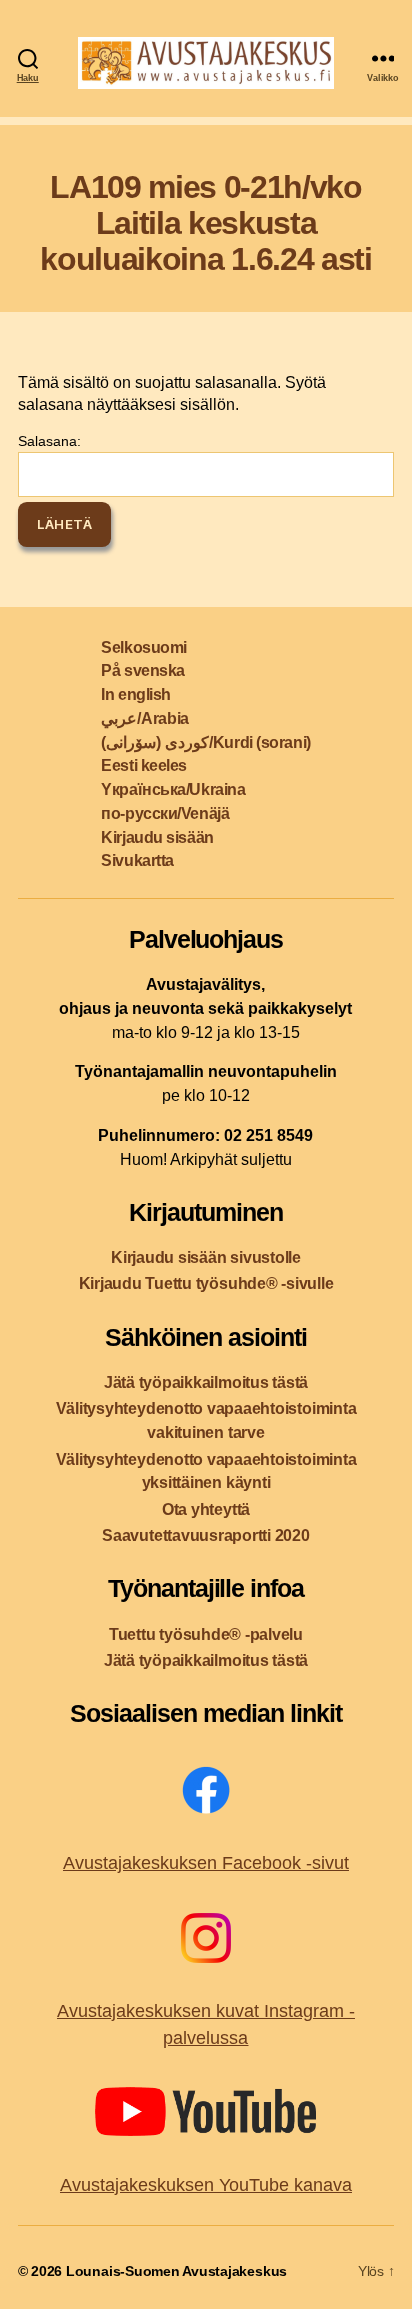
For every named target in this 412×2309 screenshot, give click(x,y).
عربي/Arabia (144, 718)
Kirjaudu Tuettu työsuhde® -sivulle (206, 1283)
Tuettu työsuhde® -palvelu (206, 1634)
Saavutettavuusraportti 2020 (206, 1535)
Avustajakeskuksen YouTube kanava (206, 2185)
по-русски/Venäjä (165, 813)
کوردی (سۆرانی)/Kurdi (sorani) (205, 742)
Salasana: (49, 441)
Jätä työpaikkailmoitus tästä (206, 1382)
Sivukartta (137, 860)
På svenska (143, 670)
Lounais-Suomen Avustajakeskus (176, 2271)
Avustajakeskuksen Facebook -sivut (206, 1863)
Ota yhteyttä (206, 1509)
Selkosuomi (144, 647)
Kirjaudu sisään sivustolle (206, 1257)
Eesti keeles (144, 765)
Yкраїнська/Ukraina (173, 789)
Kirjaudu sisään (157, 837)
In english (136, 694)
